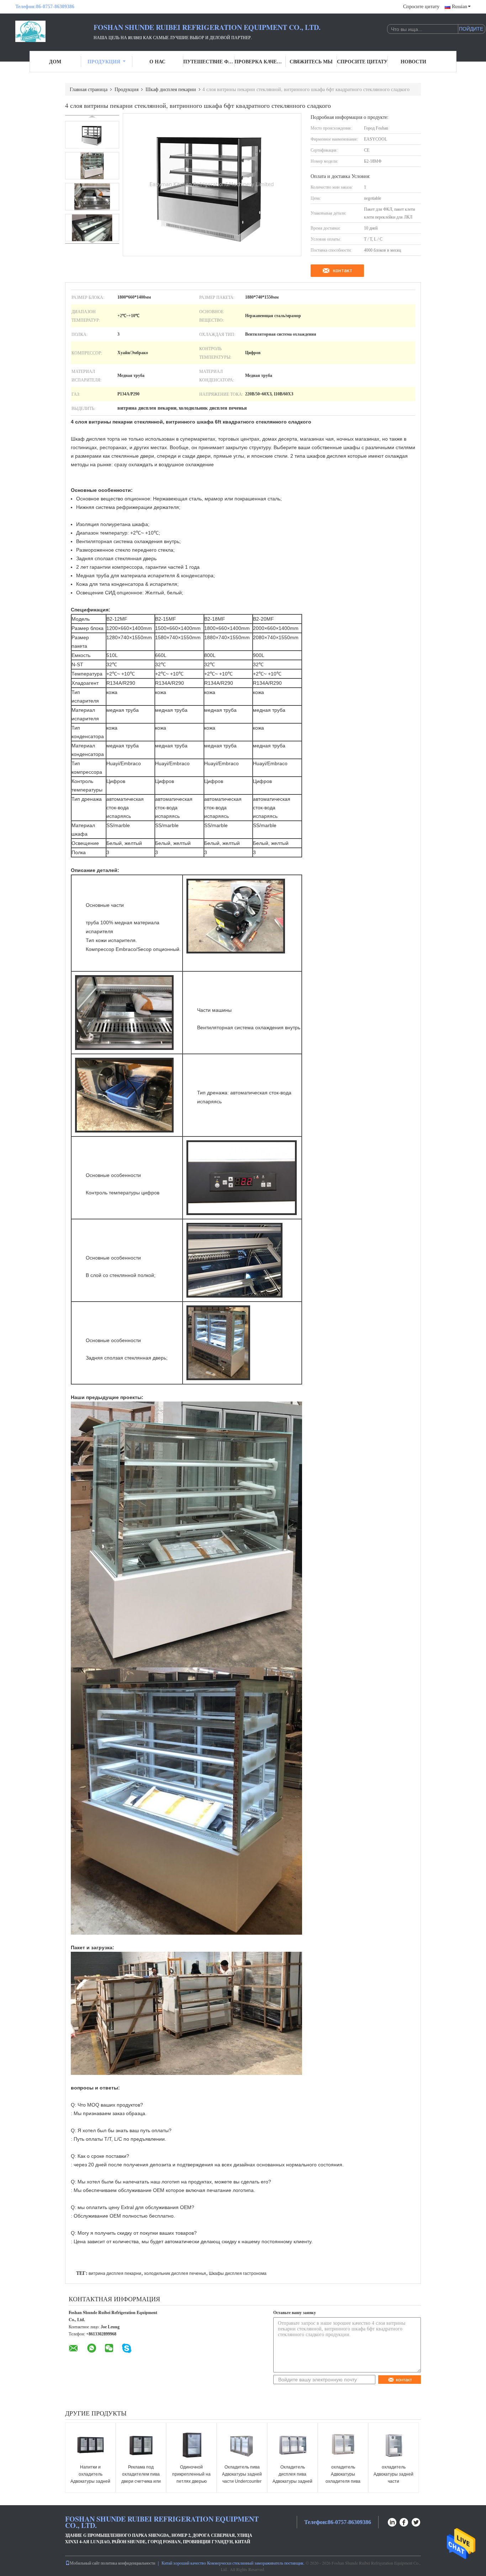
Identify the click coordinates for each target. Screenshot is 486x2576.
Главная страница (89, 89)
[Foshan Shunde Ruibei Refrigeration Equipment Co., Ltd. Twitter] (416, 2521)
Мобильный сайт (85, 2563)
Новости (413, 61)
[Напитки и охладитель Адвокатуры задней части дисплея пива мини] (90, 2444)
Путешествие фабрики (209, 61)
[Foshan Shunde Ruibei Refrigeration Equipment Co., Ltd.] (54, 31)
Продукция (104, 61)
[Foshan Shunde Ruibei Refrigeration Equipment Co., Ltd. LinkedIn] (392, 2521)
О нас (157, 61)
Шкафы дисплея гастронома (238, 2273)
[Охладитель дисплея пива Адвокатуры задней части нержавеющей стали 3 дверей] (292, 2444)
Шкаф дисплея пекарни (171, 89)
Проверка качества (260, 61)
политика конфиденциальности (128, 2563)
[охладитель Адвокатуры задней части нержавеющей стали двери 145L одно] (393, 2444)
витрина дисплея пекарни (115, 2273)
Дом (55, 61)
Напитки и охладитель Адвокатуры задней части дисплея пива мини (91, 2481)
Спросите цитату (421, 7)
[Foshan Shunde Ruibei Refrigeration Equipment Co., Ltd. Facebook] (404, 2521)
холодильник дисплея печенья (175, 2273)
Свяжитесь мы (311, 61)
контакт (343, 270)
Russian (459, 7)
